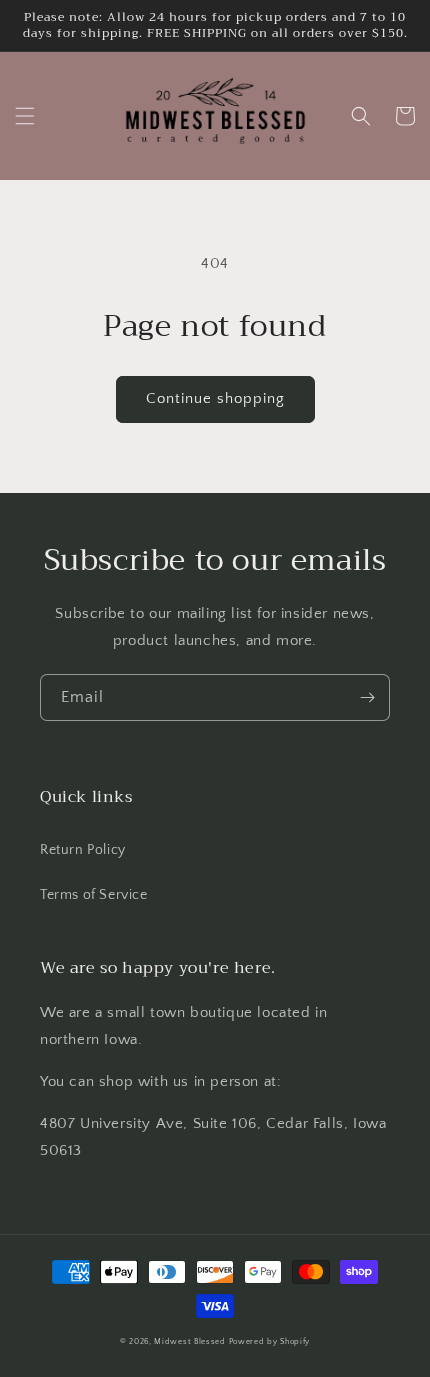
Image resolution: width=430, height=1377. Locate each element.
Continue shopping (215, 398)
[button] (25, 116)
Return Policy (83, 850)
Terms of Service (94, 895)
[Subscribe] (367, 697)
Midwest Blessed (190, 1341)
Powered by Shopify (270, 1341)
